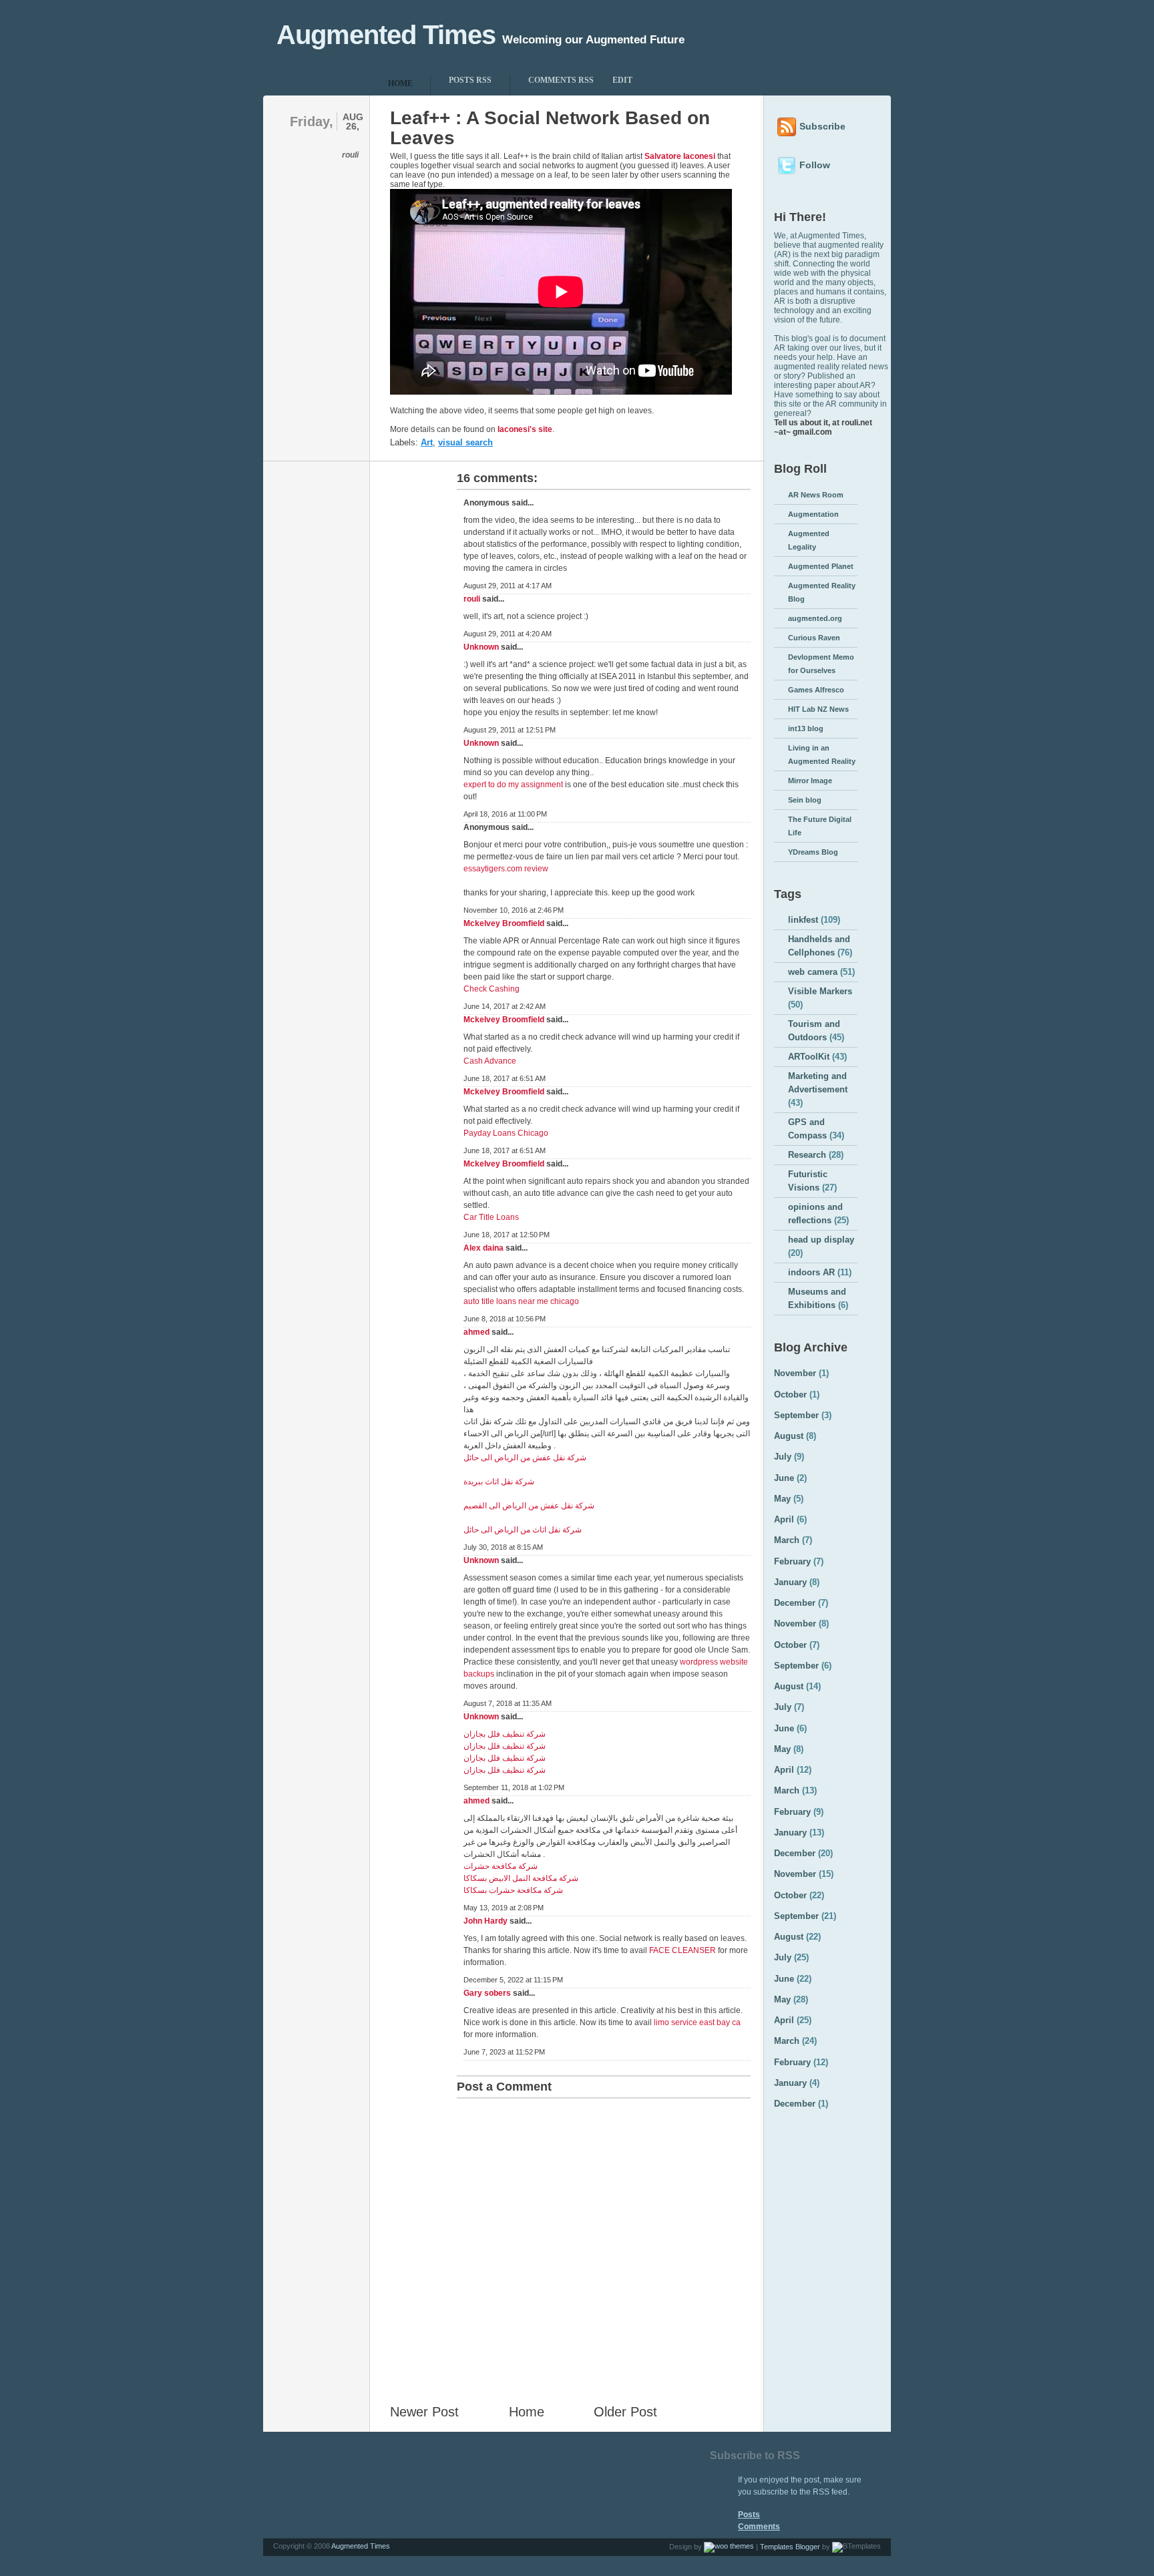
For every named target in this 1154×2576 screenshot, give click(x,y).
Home (527, 2412)
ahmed (476, 1332)
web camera (813, 972)
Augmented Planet (821, 566)
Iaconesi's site (525, 429)
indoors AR (811, 1272)
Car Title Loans (491, 1217)
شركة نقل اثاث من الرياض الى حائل (523, 1530)
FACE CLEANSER (683, 1950)
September (796, 1415)
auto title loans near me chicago (521, 1301)
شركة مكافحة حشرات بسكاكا (513, 1890)
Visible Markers (820, 991)
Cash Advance (490, 1061)
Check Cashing (492, 989)
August (789, 1436)
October (790, 1394)
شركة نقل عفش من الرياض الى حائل (525, 1458)
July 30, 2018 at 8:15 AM (503, 1547)
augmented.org (815, 618)
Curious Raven (814, 638)
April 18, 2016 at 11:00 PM (505, 814)
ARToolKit (809, 1057)
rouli (472, 599)
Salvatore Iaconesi (680, 156)
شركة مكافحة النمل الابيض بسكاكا (521, 1878)
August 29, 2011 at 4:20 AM (508, 634)
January (790, 1582)
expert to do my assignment (513, 785)
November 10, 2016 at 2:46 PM (514, 910)
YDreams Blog (813, 852)
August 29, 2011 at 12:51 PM (510, 730)
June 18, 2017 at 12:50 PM (507, 1235)
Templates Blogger (790, 2547)
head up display (821, 1240)
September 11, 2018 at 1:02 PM (514, 1787)
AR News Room (816, 495)
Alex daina (484, 1248)
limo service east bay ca (697, 2022)
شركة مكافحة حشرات (501, 1866)
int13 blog (806, 728)
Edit (622, 80)
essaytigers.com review (506, 869)
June (784, 1478)
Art (427, 442)
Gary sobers (487, 1993)
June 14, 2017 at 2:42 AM (505, 1006)
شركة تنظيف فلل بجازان (505, 1734)
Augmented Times (386, 35)
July (783, 1457)
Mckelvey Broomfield (504, 923)
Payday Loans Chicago (506, 1133)
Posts (749, 2515)
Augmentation (813, 514)
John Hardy (486, 1921)
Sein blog (805, 800)
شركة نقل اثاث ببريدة (499, 1482)
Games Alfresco (816, 690)
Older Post (625, 2412)
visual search (465, 442)
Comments (759, 2527)
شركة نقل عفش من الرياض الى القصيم (529, 1506)
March (787, 1540)
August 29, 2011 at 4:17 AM (508, 586)
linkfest (803, 920)
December (795, 1603)
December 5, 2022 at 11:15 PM (513, 1980)
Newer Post (424, 2412)
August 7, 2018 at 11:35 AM (508, 1703)
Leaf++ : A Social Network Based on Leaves (550, 128)
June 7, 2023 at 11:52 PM (504, 2052)
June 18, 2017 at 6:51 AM (505, 1078)
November (795, 1373)
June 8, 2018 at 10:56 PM (505, 1319)
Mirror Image (810, 781)
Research (807, 1155)
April (784, 1519)
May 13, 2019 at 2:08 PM (504, 1908)
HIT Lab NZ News (818, 709)
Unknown (481, 647)
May (782, 1499)
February (792, 1561)
